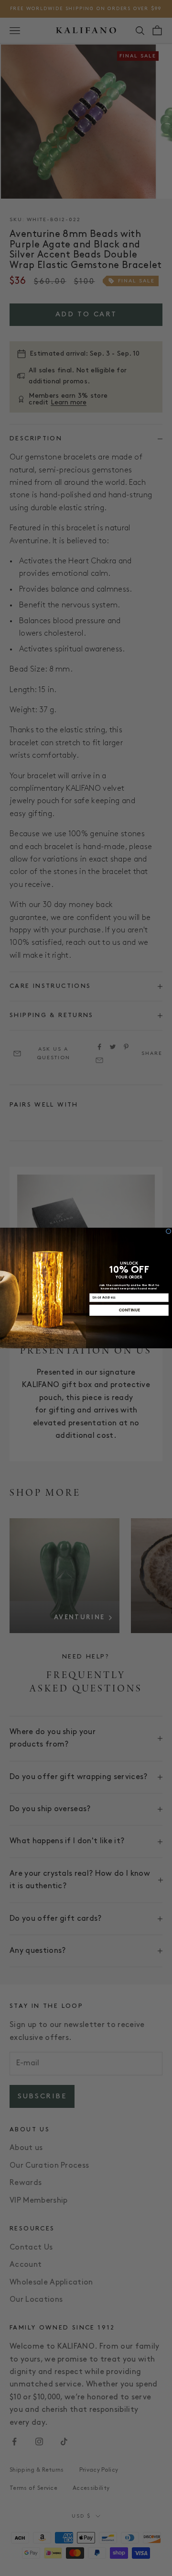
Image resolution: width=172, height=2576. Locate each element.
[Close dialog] (168, 1231)
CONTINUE (129, 1310)
